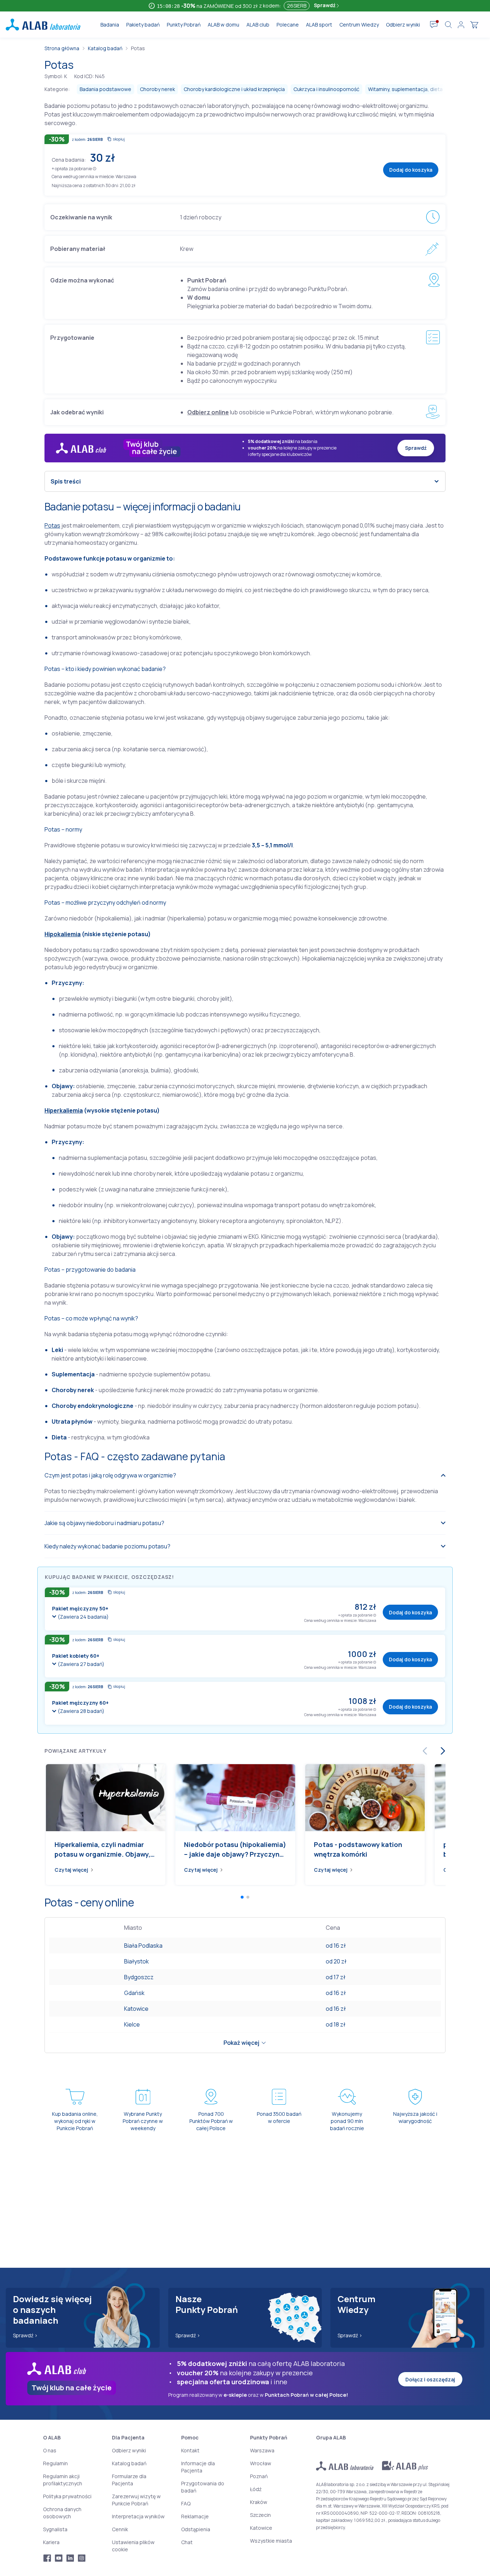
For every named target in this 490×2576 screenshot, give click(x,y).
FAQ (186, 2503)
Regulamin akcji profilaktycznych (63, 2480)
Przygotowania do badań (203, 2487)
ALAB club (258, 25)
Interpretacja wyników (138, 2516)
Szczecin (260, 2515)
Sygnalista (55, 2529)
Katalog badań (105, 48)
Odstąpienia (196, 2529)
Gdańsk (134, 1993)
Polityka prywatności (67, 2496)
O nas (50, 2450)
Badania (110, 25)
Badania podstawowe (105, 89)
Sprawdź (325, 5)
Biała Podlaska (143, 1946)
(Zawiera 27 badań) (81, 1664)
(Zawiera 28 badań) (81, 1711)
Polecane (288, 25)
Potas (52, 525)
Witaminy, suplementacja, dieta (405, 89)
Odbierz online (208, 412)
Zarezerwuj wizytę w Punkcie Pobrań (136, 2500)
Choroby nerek (157, 89)
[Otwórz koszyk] (474, 25)
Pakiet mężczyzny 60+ (80, 1703)
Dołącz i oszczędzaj (430, 2379)
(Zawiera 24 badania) (83, 1617)
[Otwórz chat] (434, 25)
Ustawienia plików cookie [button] (133, 2546)
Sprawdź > (25, 2335)
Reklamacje (195, 2516)
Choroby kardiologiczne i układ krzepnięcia (234, 89)
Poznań (259, 2476)
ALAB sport (319, 25)
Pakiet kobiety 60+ (76, 1656)
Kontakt (190, 2450)
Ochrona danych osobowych (62, 2513)
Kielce (132, 2024)
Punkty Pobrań (184, 25)
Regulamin (55, 2463)
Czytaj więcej (71, 1870)
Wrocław (261, 2463)
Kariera (51, 2542)
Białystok (136, 1961)
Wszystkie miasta (271, 2541)
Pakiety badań (143, 25)
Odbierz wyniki (403, 25)
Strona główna (62, 48)
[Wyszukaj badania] (448, 25)
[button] (95, 168)
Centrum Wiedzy (359, 25)
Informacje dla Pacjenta (198, 2467)
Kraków (259, 2502)
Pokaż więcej (241, 2043)
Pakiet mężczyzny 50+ (80, 1608)
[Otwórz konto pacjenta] (461, 25)
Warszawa (262, 2450)
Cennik (120, 2529)
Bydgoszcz (139, 1977)
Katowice (136, 2009)
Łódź (256, 2489)
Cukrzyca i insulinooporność (326, 89)
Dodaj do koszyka (411, 170)
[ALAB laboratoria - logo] (43, 25)
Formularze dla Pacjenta (129, 2480)
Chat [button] (187, 2542)
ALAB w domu (223, 25)
